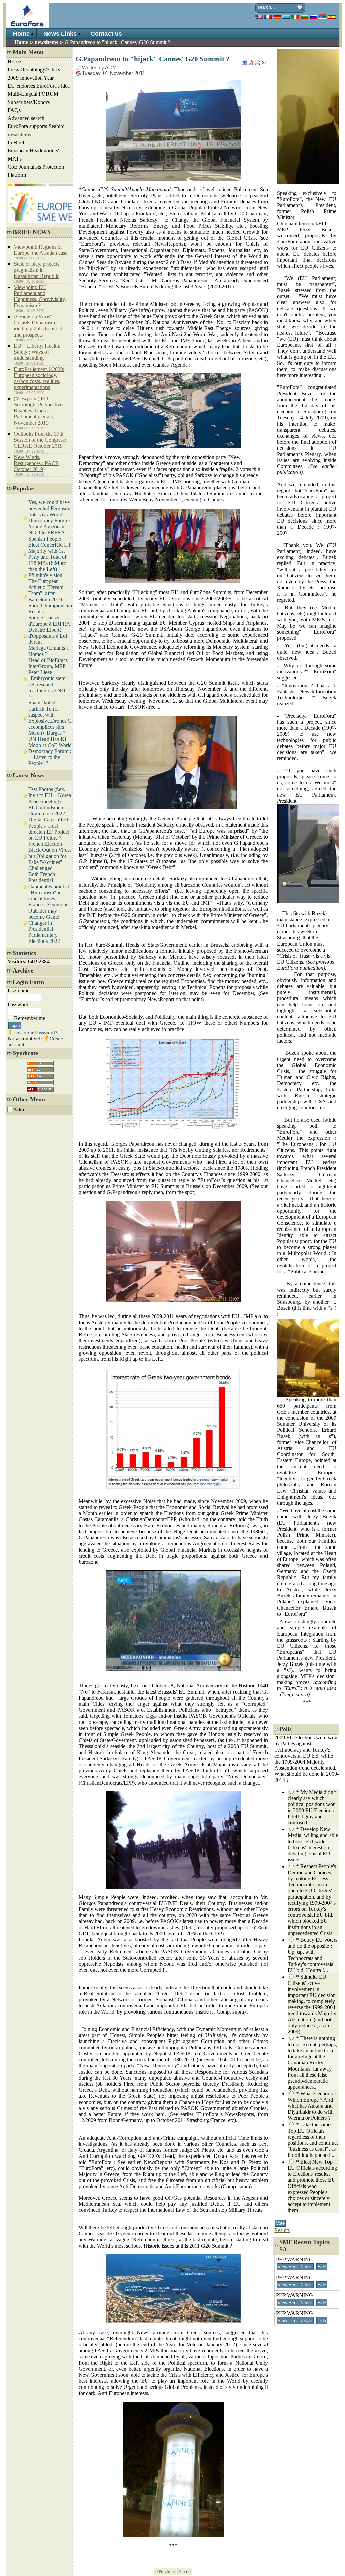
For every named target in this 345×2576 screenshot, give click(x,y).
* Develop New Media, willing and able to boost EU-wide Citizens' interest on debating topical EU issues (313, 1844)
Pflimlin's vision (45, 575)
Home (21, 34)
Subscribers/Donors (29, 102)
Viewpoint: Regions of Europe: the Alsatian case (41, 250)
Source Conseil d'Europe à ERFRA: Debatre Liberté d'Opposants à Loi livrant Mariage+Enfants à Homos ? (50, 636)
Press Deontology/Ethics (34, 70)
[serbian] (323, 16)
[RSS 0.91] (40, 1062)
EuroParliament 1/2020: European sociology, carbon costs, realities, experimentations (39, 378)
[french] (268, 16)
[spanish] (332, 16)
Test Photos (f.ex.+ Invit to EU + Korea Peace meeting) (50, 795)
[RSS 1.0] (40, 1068)
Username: (19, 991)
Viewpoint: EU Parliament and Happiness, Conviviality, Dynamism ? (40, 296)
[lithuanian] (304, 16)
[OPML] (40, 1087)
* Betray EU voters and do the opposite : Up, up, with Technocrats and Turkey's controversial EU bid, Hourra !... (312, 1955)
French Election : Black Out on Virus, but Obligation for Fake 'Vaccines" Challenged (50, 856)
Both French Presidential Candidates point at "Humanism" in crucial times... (49, 886)
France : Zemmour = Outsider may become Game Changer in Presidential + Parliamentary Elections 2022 (50, 923)
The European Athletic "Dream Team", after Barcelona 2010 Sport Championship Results (50, 596)
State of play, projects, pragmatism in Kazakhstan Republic (37, 270)
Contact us (106, 34)
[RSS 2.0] (40, 1075)
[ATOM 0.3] (40, 1081)
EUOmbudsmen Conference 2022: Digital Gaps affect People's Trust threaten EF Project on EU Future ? (49, 823)
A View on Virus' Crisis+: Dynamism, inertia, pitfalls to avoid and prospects (38, 326)
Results (282, 2230)
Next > (185, 2572)
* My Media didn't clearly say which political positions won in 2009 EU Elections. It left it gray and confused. (312, 1807)
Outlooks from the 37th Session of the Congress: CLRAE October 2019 (40, 440)
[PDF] (251, 61)
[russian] (313, 16)
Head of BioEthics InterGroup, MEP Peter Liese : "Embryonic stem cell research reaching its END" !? (48, 678)
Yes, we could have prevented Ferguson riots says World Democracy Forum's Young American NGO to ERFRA (50, 517)
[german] (277, 16)
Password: (19, 1004)
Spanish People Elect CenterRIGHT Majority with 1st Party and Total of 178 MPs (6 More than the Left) (50, 554)
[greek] (286, 16)
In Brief (16, 142)
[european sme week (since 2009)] (48, 221)
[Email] (264, 61)
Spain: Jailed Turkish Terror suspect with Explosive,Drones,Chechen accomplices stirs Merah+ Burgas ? (57, 718)
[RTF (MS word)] (244, 61)
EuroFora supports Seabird (36, 126)
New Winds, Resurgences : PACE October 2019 (36, 463)
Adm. (19, 1110)
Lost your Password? (35, 1033)
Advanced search (26, 118)
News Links (60, 34)
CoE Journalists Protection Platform (36, 171)
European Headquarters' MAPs (33, 155)
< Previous (165, 2572)
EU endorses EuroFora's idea (39, 86)
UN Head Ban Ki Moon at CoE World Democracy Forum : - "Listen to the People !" (50, 751)
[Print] (258, 61)
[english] (259, 16)
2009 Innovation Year (31, 78)
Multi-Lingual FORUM (33, 94)
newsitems (46, 42)
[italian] (295, 16)
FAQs (14, 110)
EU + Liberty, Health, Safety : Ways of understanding (37, 352)
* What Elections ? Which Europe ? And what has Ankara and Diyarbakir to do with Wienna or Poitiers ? (312, 2106)
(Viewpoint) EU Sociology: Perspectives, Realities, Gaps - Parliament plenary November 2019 (40, 411)
